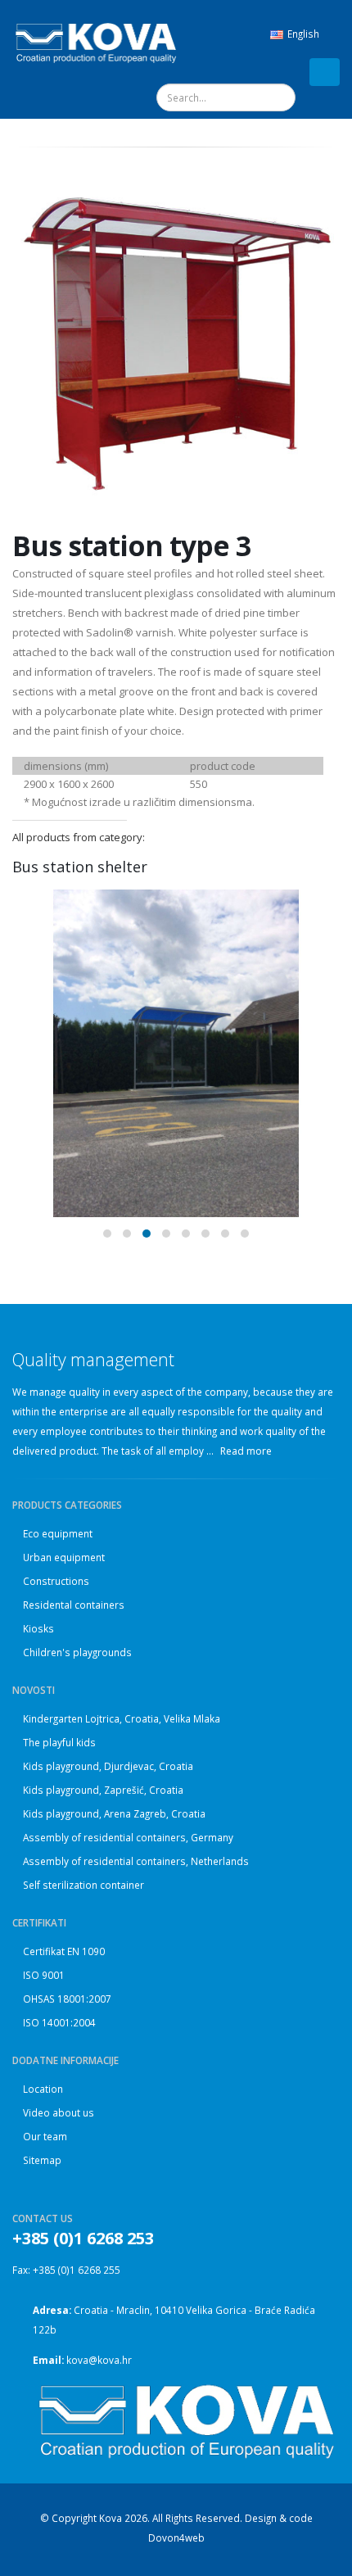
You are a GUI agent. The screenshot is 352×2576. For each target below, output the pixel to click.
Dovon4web (176, 2538)
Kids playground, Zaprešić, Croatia (103, 1790)
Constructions (56, 1581)
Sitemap (42, 2160)
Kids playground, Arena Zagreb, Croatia (114, 1813)
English (303, 34)
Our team (45, 2136)
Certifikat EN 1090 (64, 1951)
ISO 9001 (44, 1975)
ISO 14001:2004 (59, 2022)
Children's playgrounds (77, 1652)
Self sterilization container (83, 1885)
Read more (247, 1451)
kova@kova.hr (99, 2360)
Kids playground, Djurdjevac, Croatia (108, 1766)
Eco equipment (58, 1533)
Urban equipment (64, 1557)
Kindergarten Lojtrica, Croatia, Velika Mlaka (122, 1718)
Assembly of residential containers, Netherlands (136, 1861)
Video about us (59, 2112)
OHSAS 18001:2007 (67, 1999)
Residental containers (74, 1605)
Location (43, 2089)
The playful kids (59, 1742)
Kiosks (38, 1628)
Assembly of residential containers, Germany (128, 1837)
